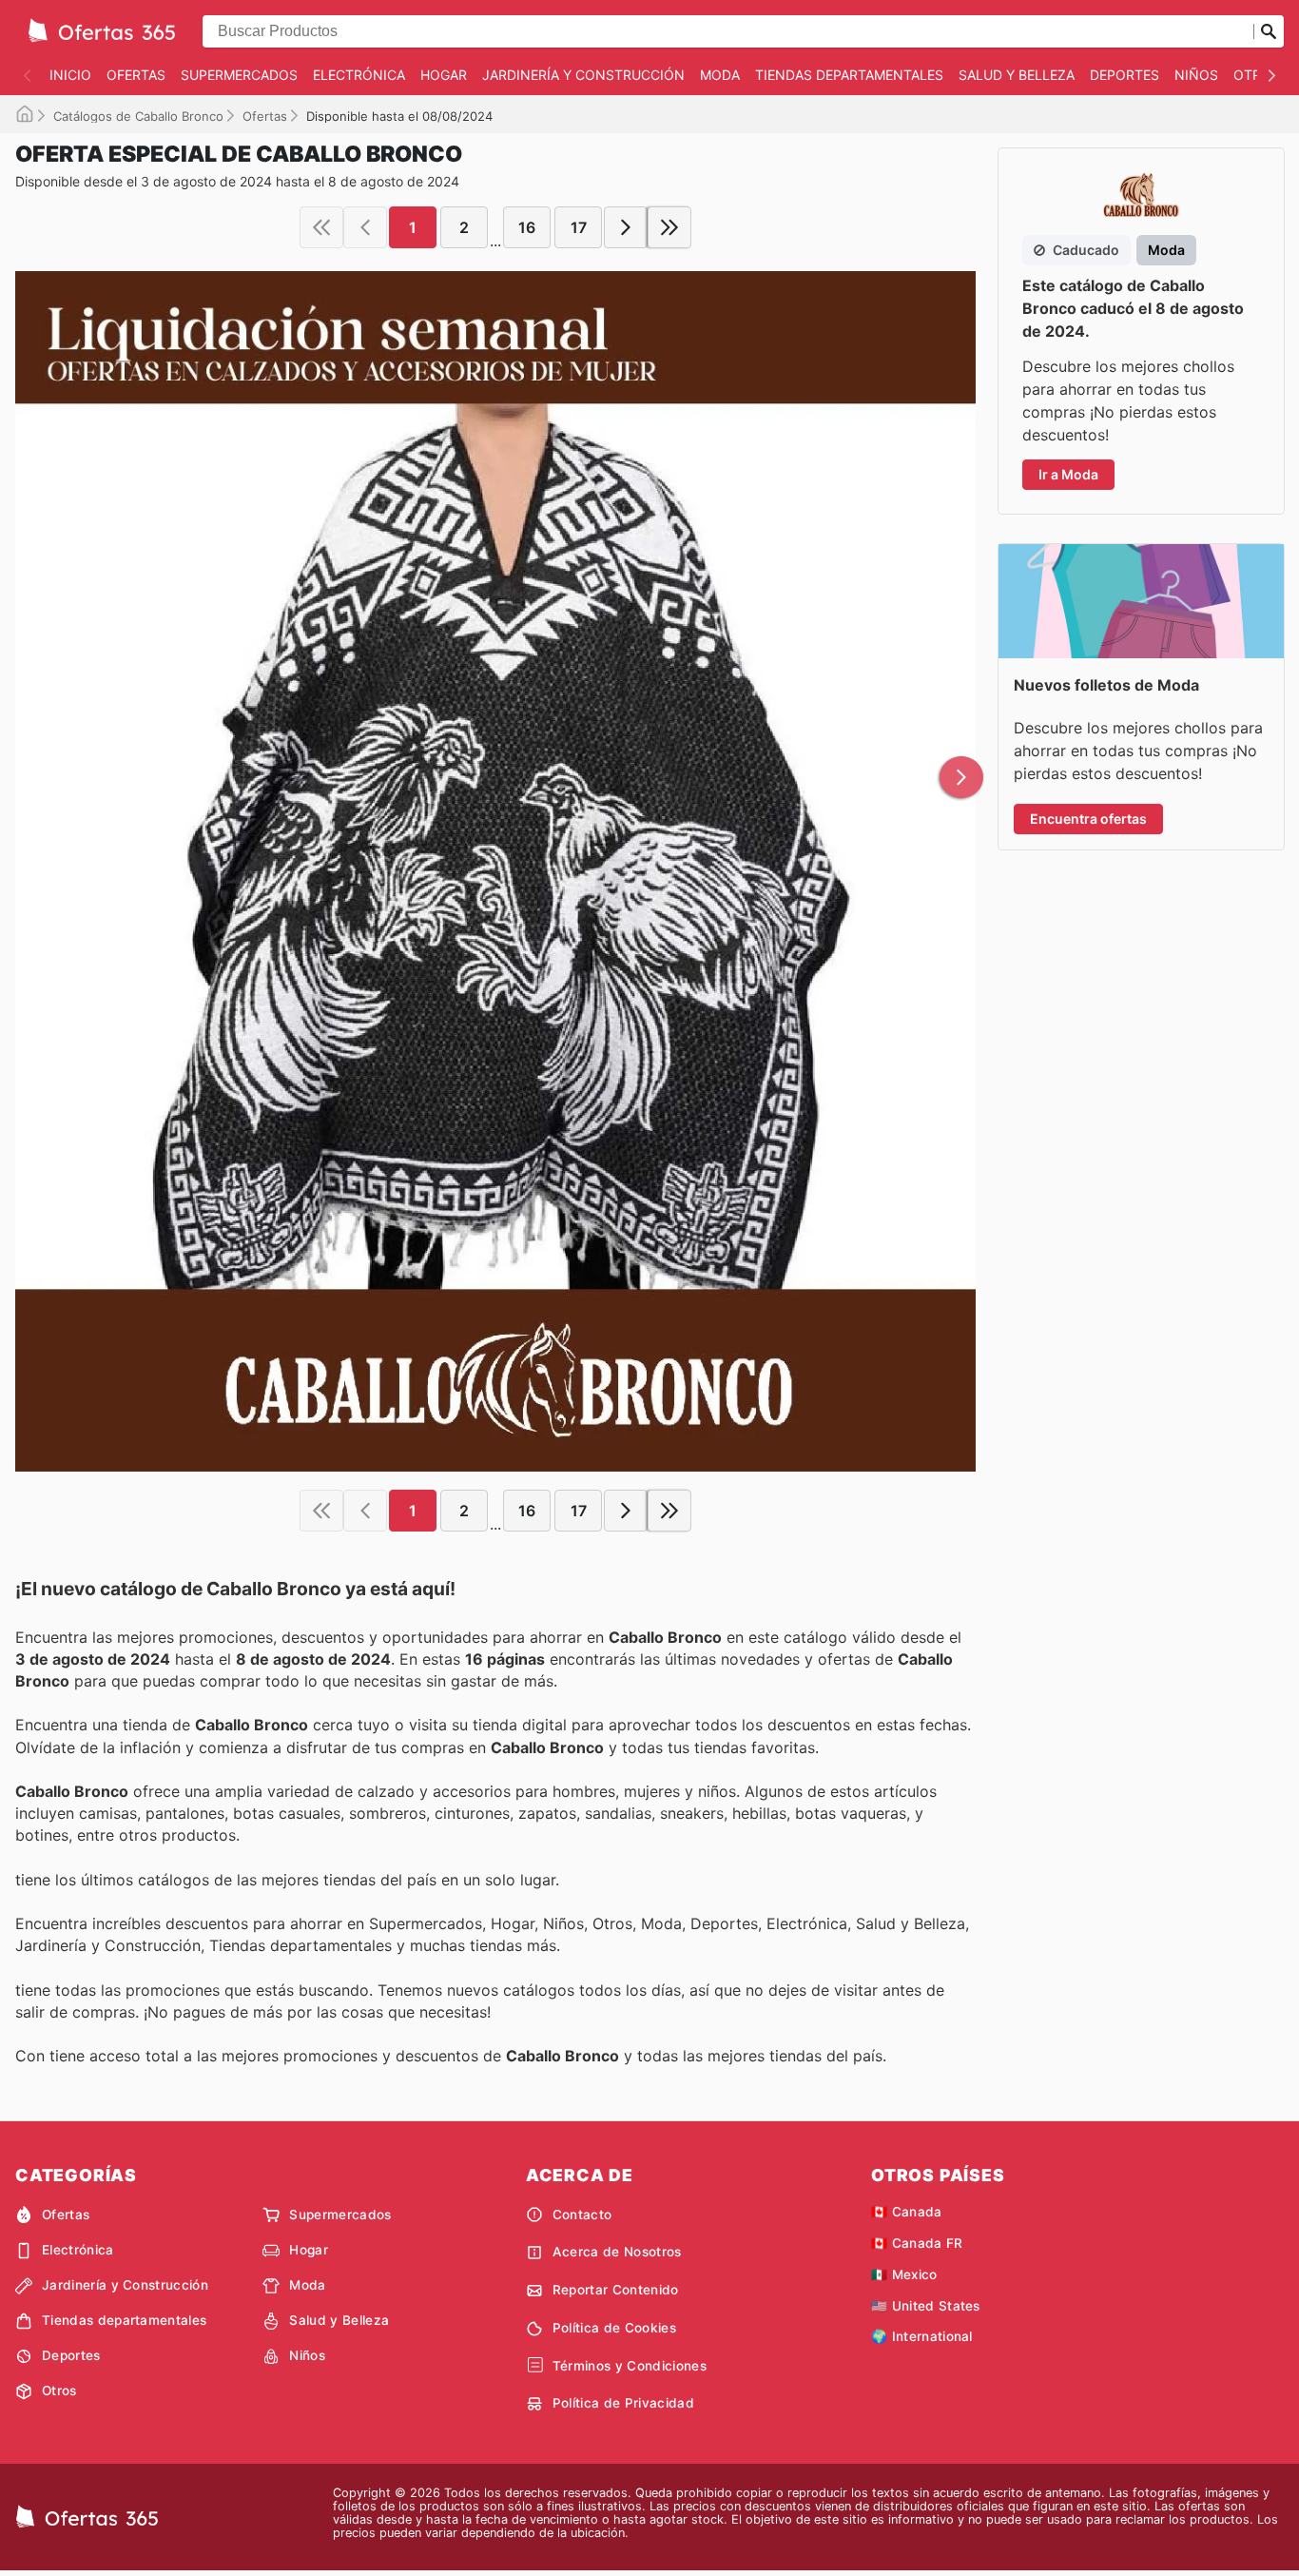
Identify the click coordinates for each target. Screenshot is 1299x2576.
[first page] (321, 227)
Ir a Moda (1068, 474)
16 (527, 227)
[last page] (669, 227)
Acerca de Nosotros (617, 2252)
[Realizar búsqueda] (1269, 31)
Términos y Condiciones (630, 2366)
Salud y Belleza (1017, 75)
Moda (720, 75)
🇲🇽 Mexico (904, 2274)
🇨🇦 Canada (907, 2212)
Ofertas (136, 75)
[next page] (626, 227)
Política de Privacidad (623, 2403)
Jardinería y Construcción (583, 75)
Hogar (444, 75)
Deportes (1125, 75)
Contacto (582, 2215)
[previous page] (365, 227)
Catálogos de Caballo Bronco (138, 116)
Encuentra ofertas (1088, 819)
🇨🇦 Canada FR (917, 2243)
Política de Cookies (614, 2328)
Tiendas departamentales (849, 75)
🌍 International (922, 2336)
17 (579, 227)
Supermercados (239, 75)
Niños (1196, 75)
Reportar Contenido (616, 2290)
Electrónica (359, 75)
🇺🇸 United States (926, 2306)
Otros (59, 2391)
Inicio (70, 75)
